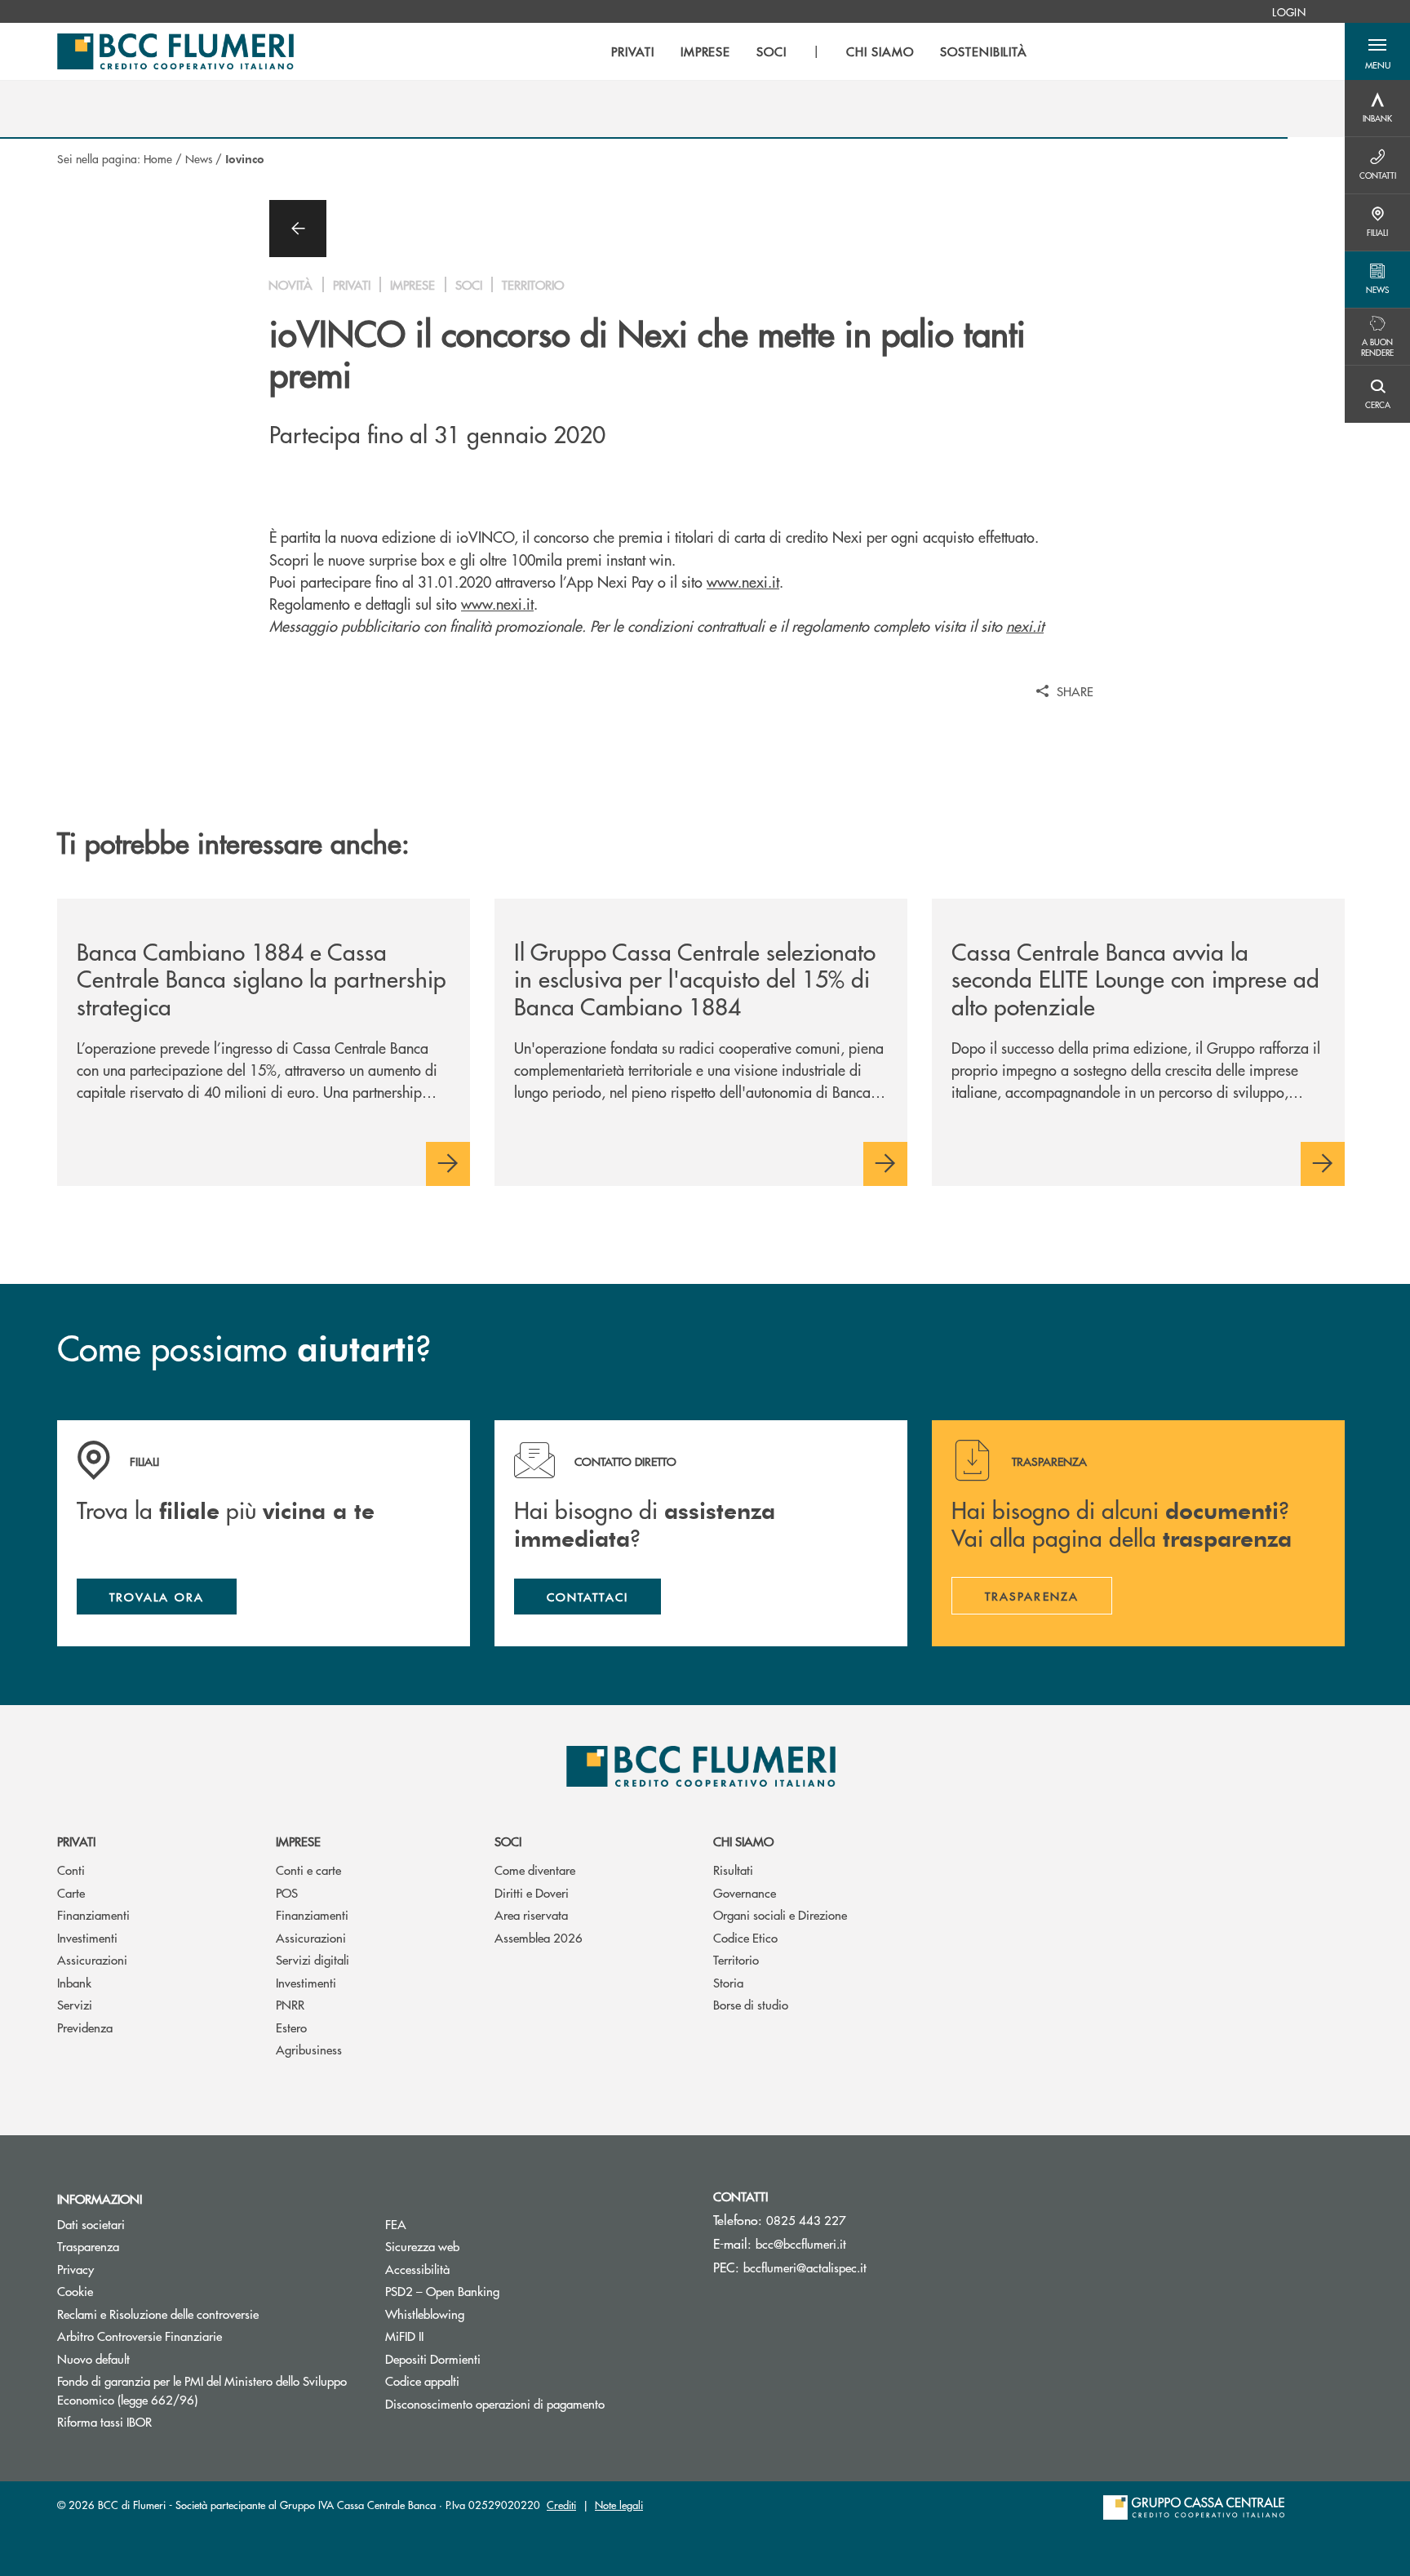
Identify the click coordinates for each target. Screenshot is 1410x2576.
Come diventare (535, 1870)
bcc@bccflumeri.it (801, 2243)
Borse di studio (751, 2004)
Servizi (75, 2004)
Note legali (619, 2505)
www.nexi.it (743, 582)
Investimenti (87, 1937)
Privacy (75, 2269)
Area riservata (531, 1914)
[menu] (819, 51)
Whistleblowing (425, 2314)
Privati (76, 1841)
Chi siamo (743, 1841)
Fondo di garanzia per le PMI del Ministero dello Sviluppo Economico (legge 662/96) (202, 2390)
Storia (728, 1982)
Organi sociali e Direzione (780, 1914)
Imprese (298, 1841)
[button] (1377, 51)
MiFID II (404, 2336)
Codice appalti (422, 2381)
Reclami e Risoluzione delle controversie (158, 2314)
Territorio (736, 1959)
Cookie (75, 2291)
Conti (71, 1870)
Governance (745, 1892)
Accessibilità (417, 2269)
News (199, 158)
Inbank (74, 1982)
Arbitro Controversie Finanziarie (201, 2336)
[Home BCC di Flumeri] (175, 51)
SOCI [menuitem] (772, 51)
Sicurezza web (422, 2246)
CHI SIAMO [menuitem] (880, 51)
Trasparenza (88, 2246)
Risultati (733, 1870)
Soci (508, 1841)
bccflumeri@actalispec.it (805, 2267)
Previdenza (85, 2027)
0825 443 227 (806, 2220)
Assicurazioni (92, 1959)
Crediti (561, 2505)
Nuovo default (93, 2358)
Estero (291, 2027)
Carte (71, 1892)
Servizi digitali (313, 1959)
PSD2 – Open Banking (504, 2291)
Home (158, 158)
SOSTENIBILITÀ (984, 51)
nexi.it (1025, 626)
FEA (396, 2224)
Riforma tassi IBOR (166, 2421)
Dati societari (91, 2224)
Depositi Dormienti (433, 2358)
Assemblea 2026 (539, 1937)
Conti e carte (308, 1870)
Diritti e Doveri (532, 1892)
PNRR (290, 2004)
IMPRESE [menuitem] (706, 51)
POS (287, 1892)
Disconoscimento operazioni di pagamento (495, 2403)
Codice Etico (745, 1937)
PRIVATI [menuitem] (633, 51)
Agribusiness (309, 2049)
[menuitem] (1289, 11)
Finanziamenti (93, 1914)
